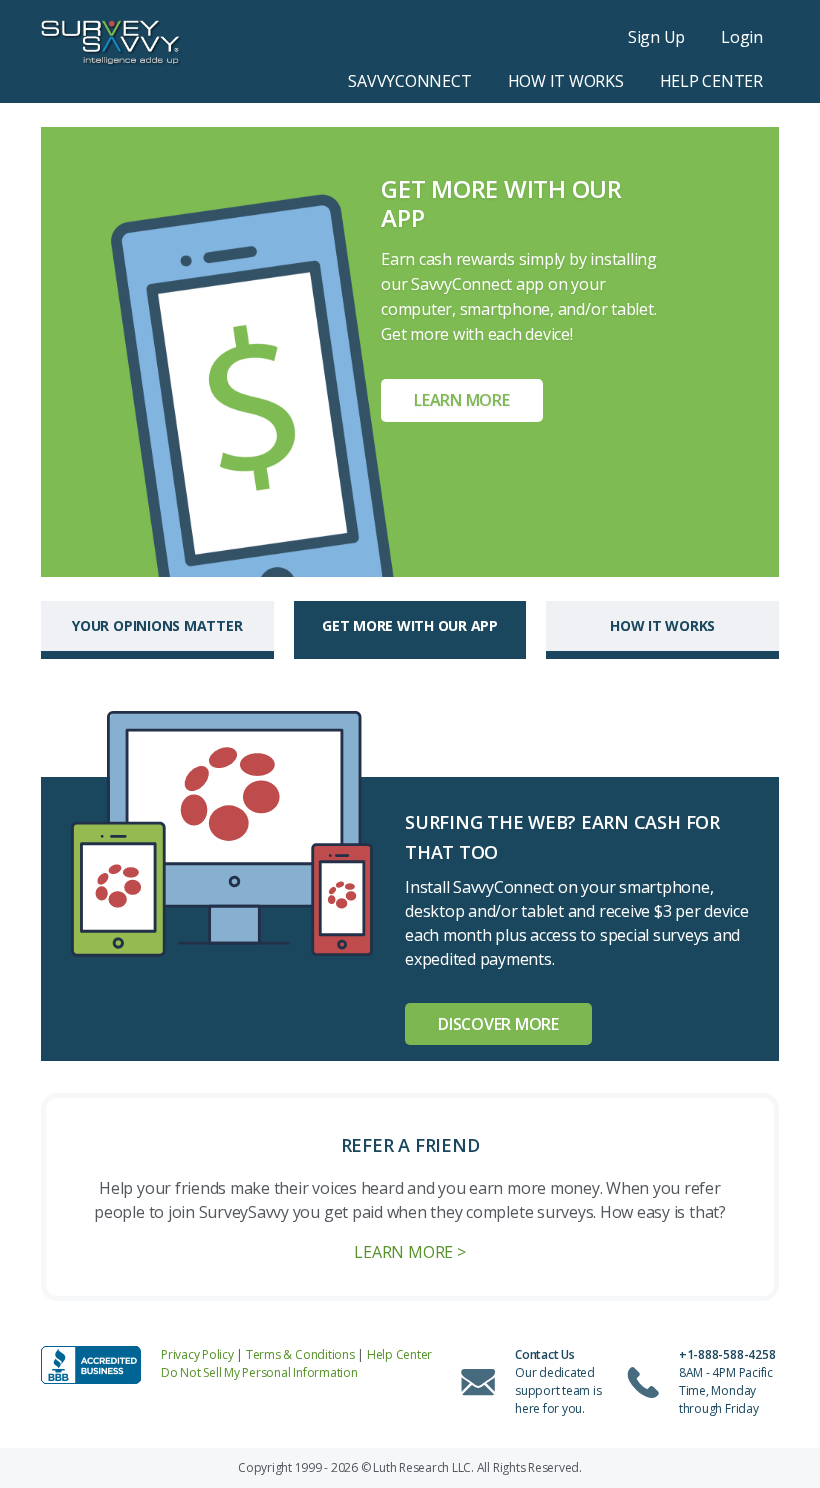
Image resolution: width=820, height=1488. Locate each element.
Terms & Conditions (300, 1354)
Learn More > (409, 1252)
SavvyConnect (409, 81)
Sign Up (656, 37)
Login (742, 37)
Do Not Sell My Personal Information (259, 1372)
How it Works (566, 81)
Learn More (462, 400)
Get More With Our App (410, 625)
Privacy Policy (197, 1354)
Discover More (498, 1024)
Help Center (711, 81)
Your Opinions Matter (157, 625)
